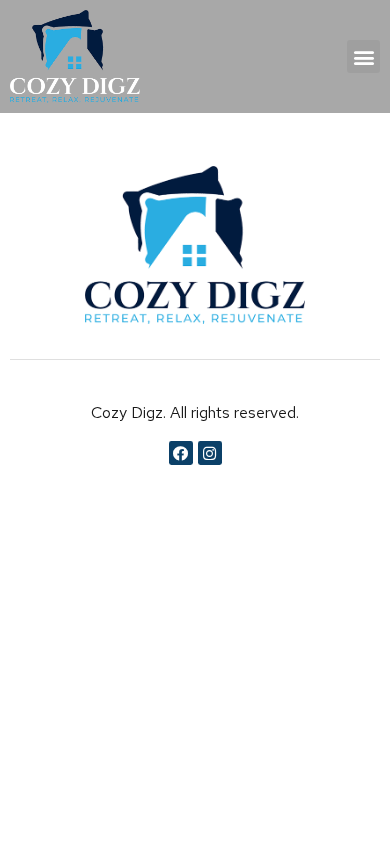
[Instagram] (210, 453)
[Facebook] (181, 453)
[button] (363, 56)
